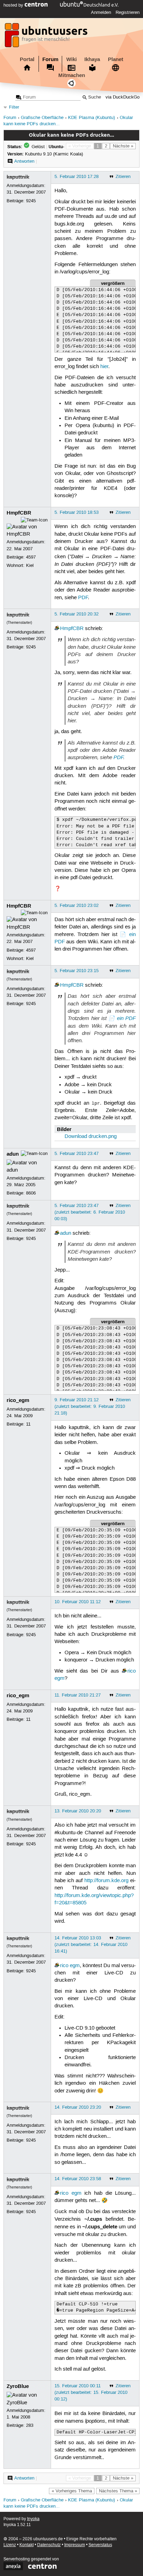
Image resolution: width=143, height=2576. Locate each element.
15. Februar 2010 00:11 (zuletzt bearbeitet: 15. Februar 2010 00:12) (91, 2392)
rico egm (70, 1966)
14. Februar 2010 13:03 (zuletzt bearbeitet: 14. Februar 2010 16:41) (91, 1945)
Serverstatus (100, 2545)
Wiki (71, 59)
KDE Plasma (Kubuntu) (91, 118)
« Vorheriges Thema (72, 2491)
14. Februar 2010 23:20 (78, 2107)
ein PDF (126, 1018)
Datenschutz (49, 2545)
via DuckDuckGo (123, 97)
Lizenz (10, 2545)
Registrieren (128, 12)
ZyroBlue (18, 2386)
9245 (31, 201)
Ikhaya (92, 59)
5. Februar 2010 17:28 (77, 177)
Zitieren (123, 177)
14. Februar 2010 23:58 (78, 2179)
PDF (83, 598)
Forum (50, 59)
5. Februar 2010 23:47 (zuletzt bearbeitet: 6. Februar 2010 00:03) (90, 1212)
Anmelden (101, 12)
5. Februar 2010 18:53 (77, 512)
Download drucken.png (91, 1137)
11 (28, 1424)
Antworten (24, 161)
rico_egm (18, 1400)
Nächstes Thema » (118, 2491)
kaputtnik (18, 177)
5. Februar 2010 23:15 (77, 971)
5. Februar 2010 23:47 (77, 1154)
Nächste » (123, 146)
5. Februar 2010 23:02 (77, 906)
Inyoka (33, 2519)
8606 (31, 1193)
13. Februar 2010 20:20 (78, 1811)
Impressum (75, 2545)
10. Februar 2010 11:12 (78, 1602)
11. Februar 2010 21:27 (78, 1695)
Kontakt (27, 2545)
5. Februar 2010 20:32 (77, 614)
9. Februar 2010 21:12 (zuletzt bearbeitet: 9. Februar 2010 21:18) (90, 1406)
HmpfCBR (19, 513)
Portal (27, 59)
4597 (31, 557)
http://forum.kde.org (106, 1881)
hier (104, 367)
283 (30, 2425)
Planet (116, 59)
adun (13, 1154)
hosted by (14, 5)
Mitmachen (72, 75)
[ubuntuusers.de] (47, 37)
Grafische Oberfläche (42, 118)
